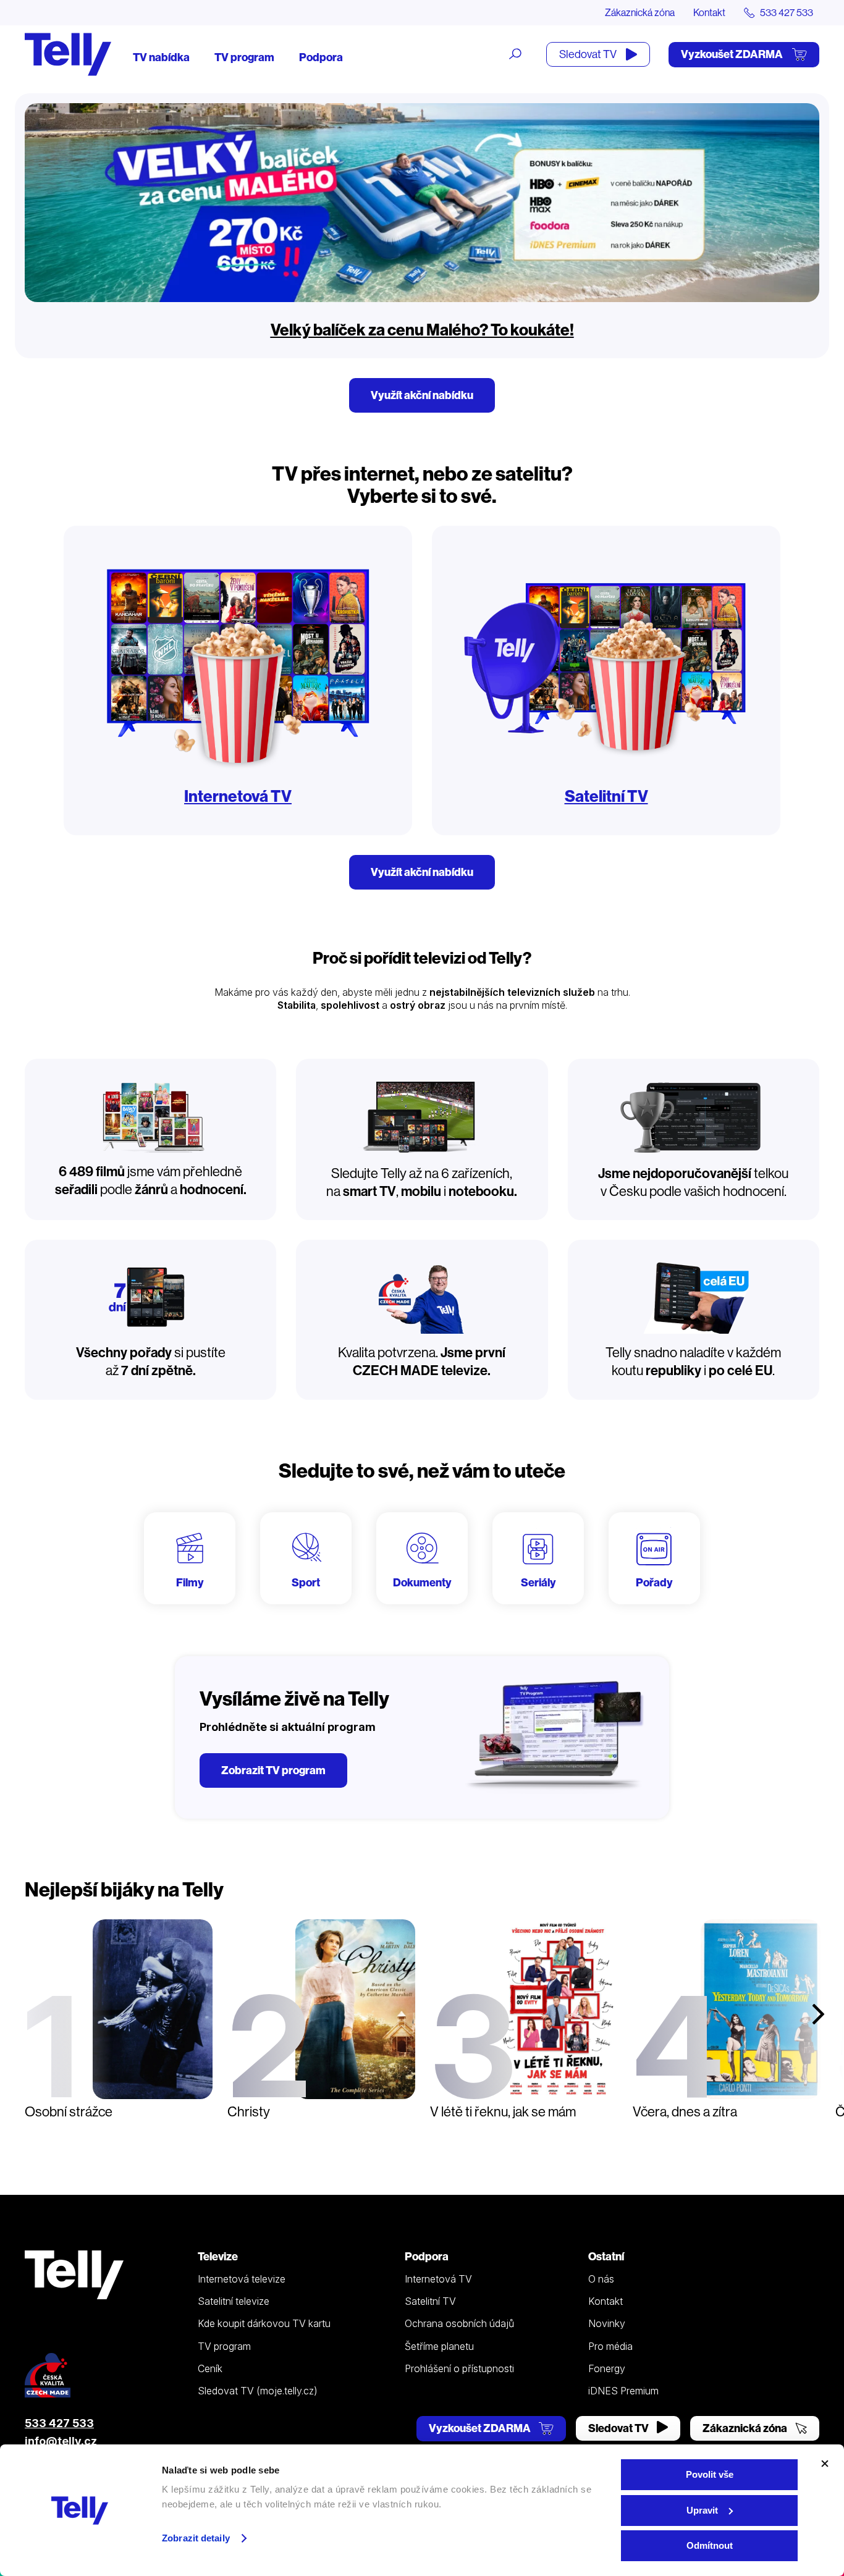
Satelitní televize (234, 2301)
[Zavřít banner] (825, 2464)
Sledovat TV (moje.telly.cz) (258, 2391)
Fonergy (607, 2368)
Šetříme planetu (439, 2346)
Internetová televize (242, 2279)
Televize (218, 2256)
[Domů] (68, 54)
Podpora (321, 57)
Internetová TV (238, 796)
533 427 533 (59, 2423)
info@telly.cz (61, 2441)
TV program (244, 57)
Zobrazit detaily (196, 2538)
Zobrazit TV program (273, 1770)
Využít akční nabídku (422, 395)
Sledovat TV (589, 54)
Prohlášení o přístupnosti (459, 2368)
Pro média (610, 2346)
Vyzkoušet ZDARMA (733, 54)
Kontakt (709, 12)
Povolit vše (710, 2474)
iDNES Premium (623, 2391)
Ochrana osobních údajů (459, 2323)
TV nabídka (161, 57)
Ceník (210, 2368)
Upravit (702, 2510)
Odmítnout (710, 2545)
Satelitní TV (606, 796)
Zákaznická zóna (640, 12)
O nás (601, 2279)
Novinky (607, 2323)
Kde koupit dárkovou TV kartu (264, 2323)
